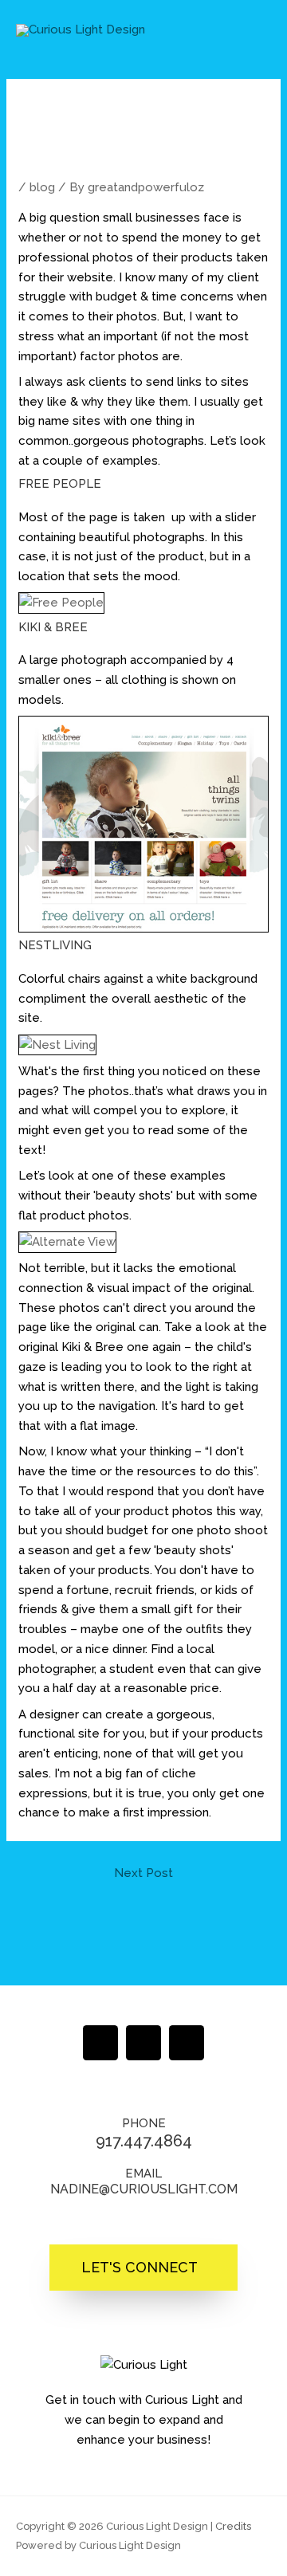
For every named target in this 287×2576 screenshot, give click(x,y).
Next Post (143, 1873)
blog (42, 187)
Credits (233, 2526)
